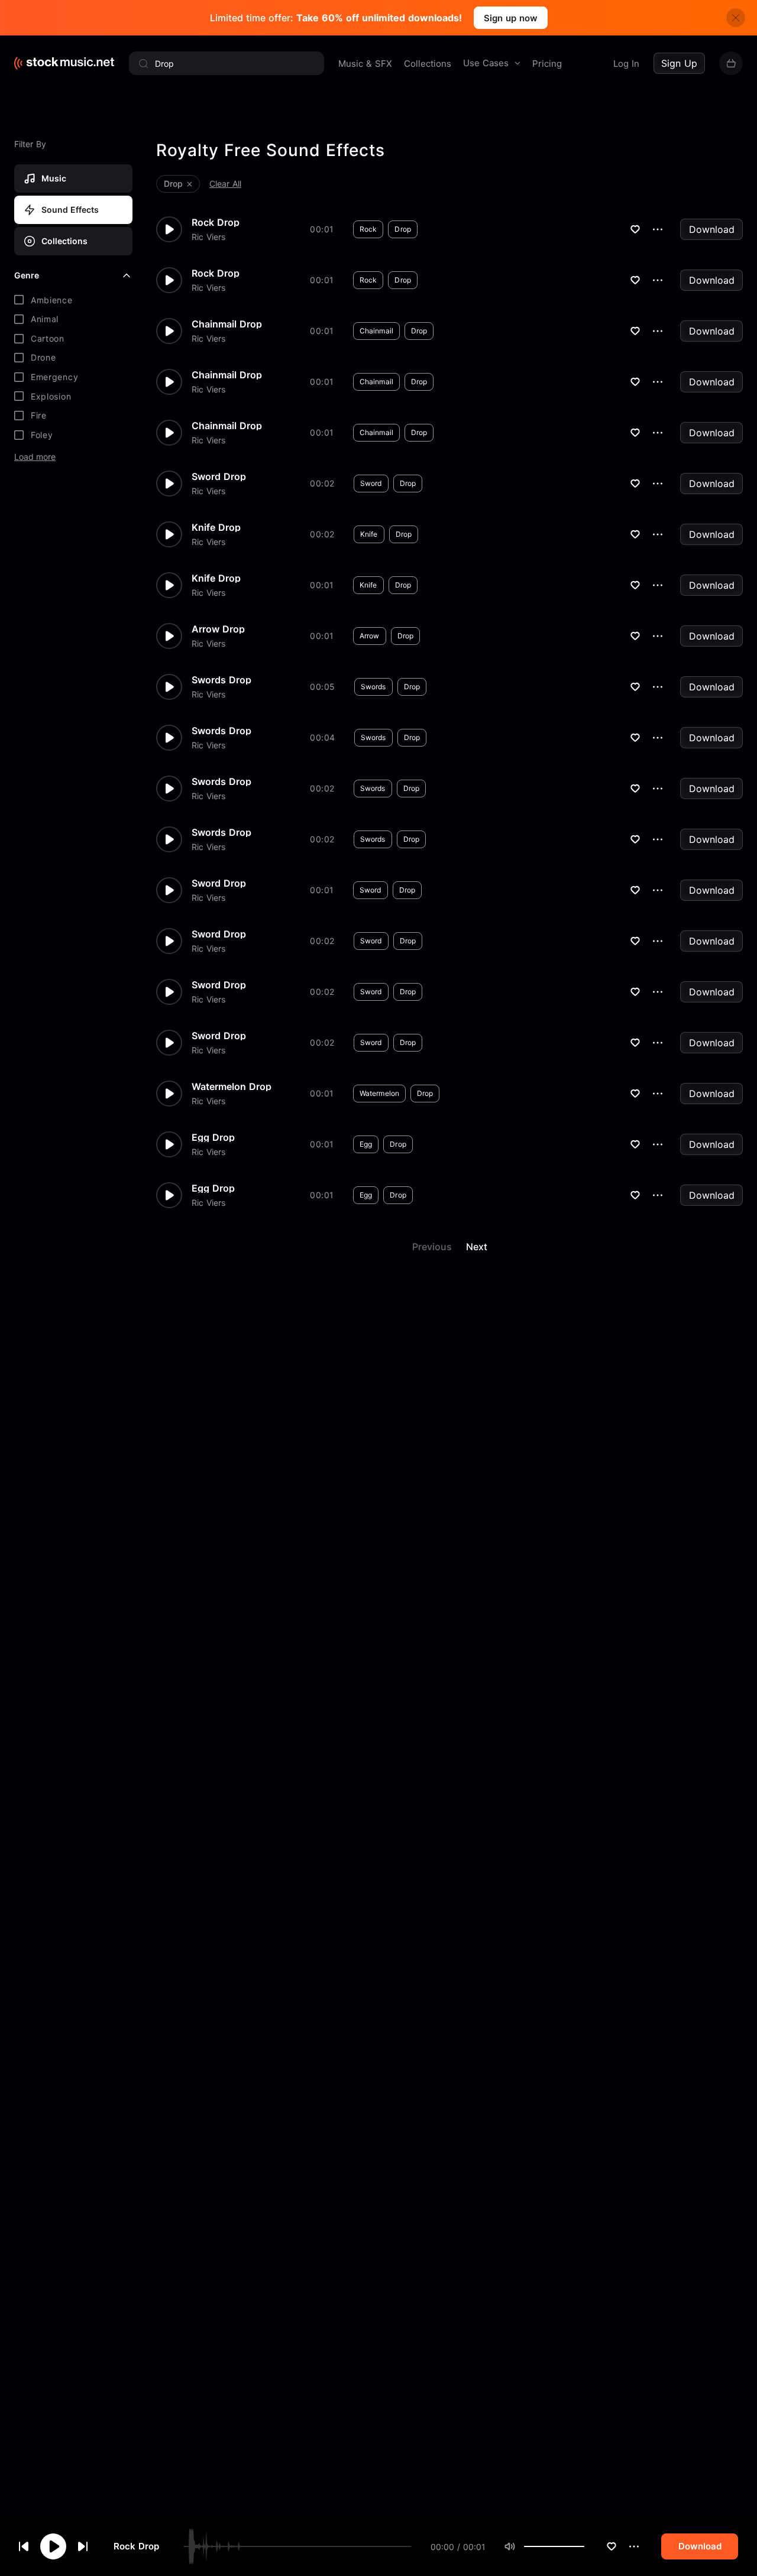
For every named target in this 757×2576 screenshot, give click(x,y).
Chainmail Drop (227, 324)
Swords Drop (221, 680)
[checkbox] (73, 300)
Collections (428, 64)
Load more (35, 457)
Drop (402, 229)
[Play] (53, 2546)
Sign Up (679, 63)
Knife (369, 534)
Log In (626, 64)
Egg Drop (213, 1137)
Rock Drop (136, 2547)
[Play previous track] (24, 2546)
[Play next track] (83, 2546)
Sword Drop (219, 476)
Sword (371, 483)
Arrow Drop (218, 629)
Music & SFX (365, 64)
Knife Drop (216, 527)
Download (712, 229)
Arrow (370, 636)
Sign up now (511, 18)
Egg (366, 1144)
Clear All (225, 184)
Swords (373, 687)
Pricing (547, 64)
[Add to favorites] (612, 2546)
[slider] (584, 2546)
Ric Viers (208, 237)
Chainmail (376, 331)
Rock (368, 229)
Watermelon (379, 1093)
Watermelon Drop (232, 1086)
